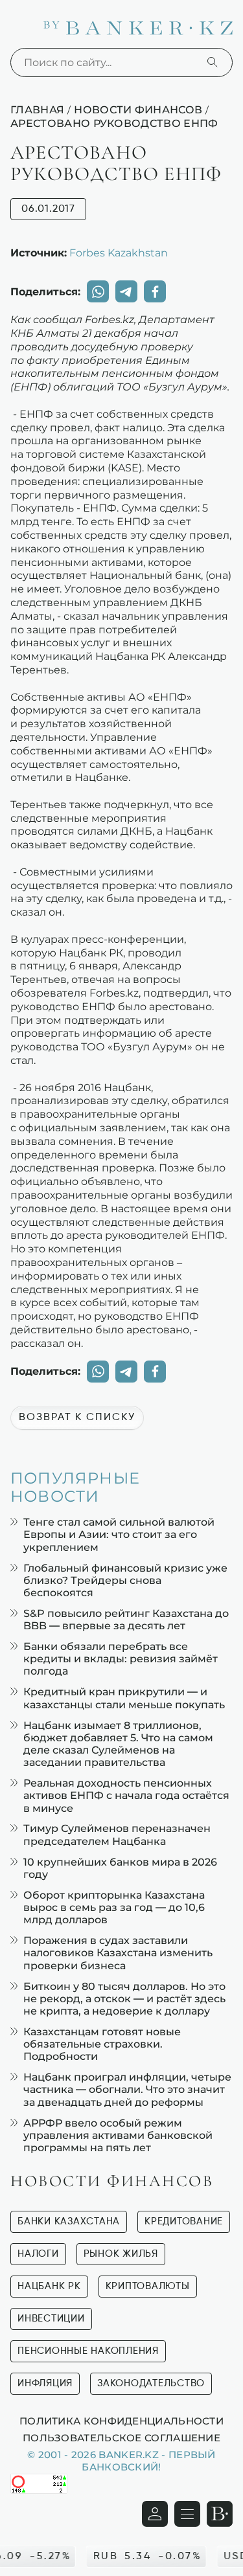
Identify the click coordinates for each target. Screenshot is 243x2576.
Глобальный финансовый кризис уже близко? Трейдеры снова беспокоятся (125, 1580)
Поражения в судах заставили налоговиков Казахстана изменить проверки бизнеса (118, 1953)
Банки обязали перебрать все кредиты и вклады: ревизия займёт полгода (121, 1659)
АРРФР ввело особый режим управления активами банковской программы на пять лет (118, 2135)
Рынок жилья (121, 2254)
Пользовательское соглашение (121, 2437)
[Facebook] (155, 291)
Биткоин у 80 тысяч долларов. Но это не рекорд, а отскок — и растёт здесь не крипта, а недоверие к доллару (124, 1999)
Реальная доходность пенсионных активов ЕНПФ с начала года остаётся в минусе (126, 1795)
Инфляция (45, 2383)
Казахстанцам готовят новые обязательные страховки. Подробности (102, 2044)
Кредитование (184, 2221)
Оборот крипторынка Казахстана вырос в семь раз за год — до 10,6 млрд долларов (114, 1907)
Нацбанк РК (49, 2286)
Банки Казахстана (69, 2221)
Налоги (38, 2254)
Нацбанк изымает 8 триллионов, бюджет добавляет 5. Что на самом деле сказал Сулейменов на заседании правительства (118, 1744)
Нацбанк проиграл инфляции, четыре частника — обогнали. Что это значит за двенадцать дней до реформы (127, 2089)
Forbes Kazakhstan (119, 253)
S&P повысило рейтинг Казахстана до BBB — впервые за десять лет (126, 1620)
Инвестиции (51, 2319)
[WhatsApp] (98, 291)
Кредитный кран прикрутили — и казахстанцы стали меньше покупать (124, 1698)
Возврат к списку (77, 1418)
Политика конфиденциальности (121, 2421)
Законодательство (151, 2383)
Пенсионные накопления (88, 2351)
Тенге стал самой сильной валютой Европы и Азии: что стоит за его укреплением (119, 1534)
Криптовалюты (148, 2286)
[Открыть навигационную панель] (187, 2514)
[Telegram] (126, 291)
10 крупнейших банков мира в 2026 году (120, 1868)
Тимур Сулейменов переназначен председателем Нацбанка (117, 1835)
